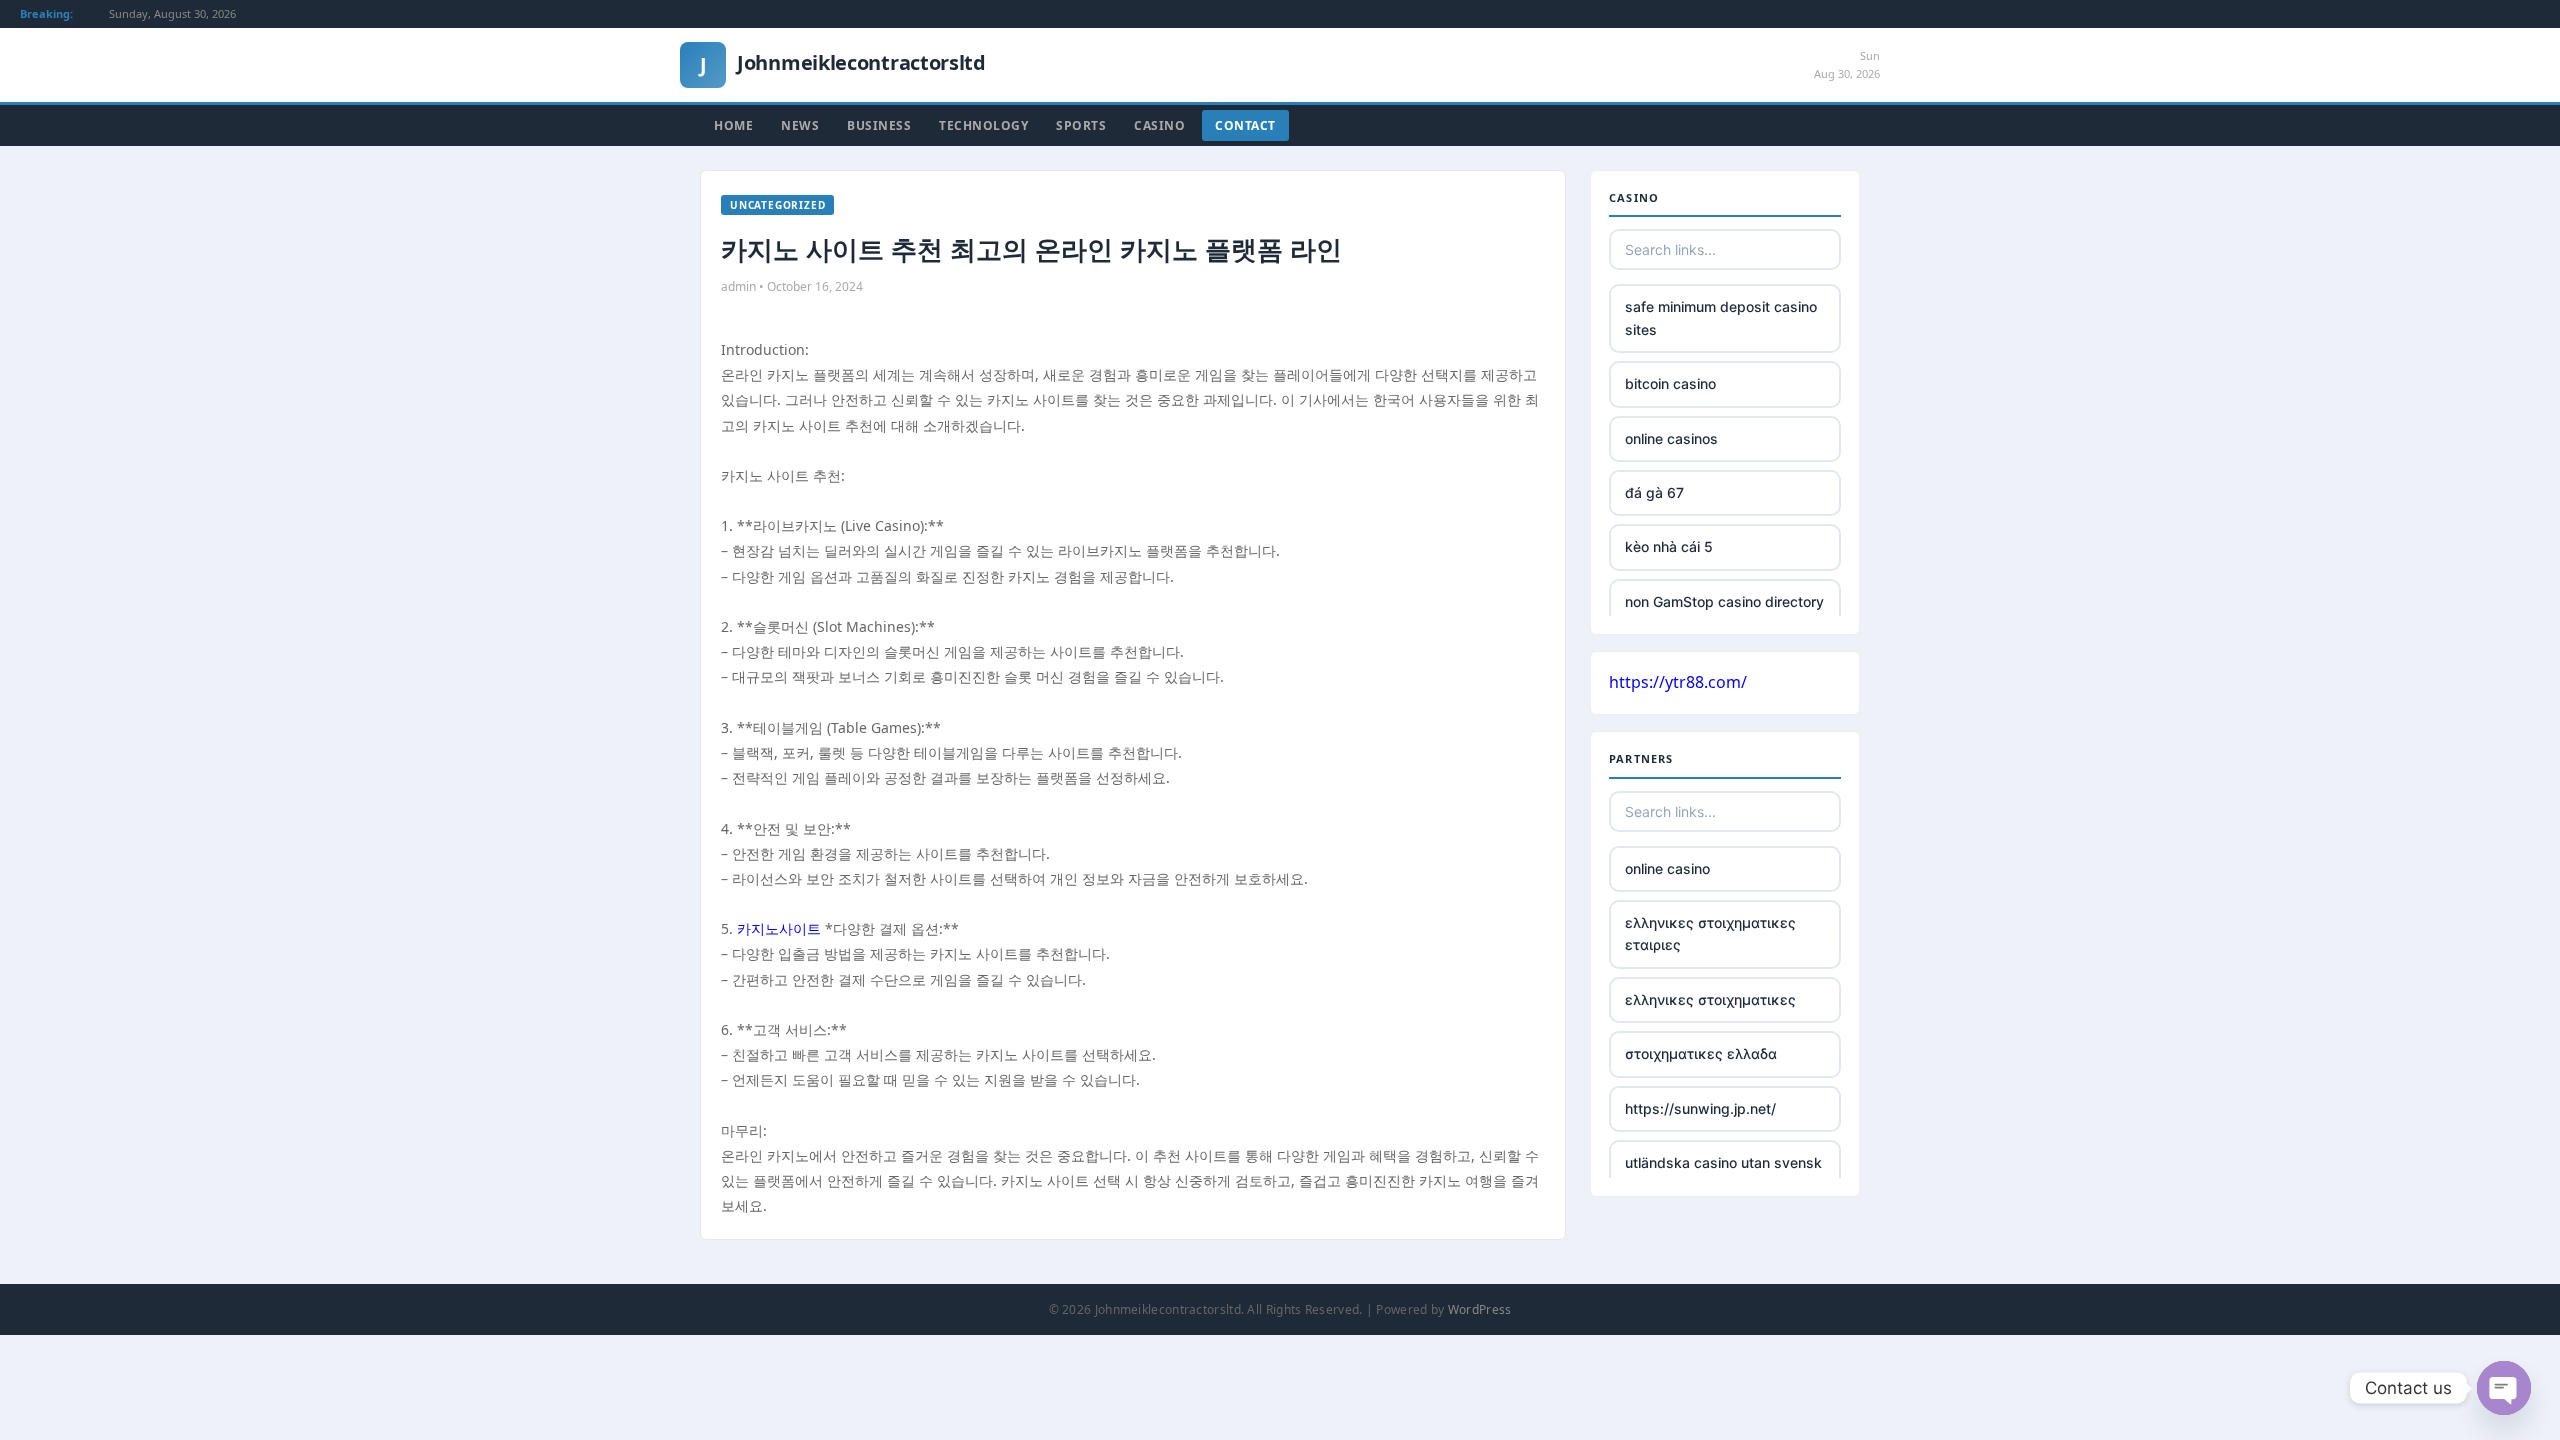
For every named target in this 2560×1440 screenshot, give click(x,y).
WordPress (1480, 1309)
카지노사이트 (779, 928)
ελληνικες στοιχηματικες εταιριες (1710, 933)
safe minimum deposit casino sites (1721, 317)
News (800, 125)
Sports (1081, 125)
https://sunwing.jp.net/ (1700, 1108)
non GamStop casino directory (1724, 601)
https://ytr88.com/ (1678, 682)
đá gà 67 (1654, 492)
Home (733, 125)
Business (879, 125)
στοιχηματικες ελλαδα (1701, 1053)
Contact (1245, 125)
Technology (983, 125)
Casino (1159, 125)
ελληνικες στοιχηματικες (1710, 999)
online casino (1667, 868)
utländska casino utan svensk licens (1723, 1173)
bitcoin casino (1670, 383)
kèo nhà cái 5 (1669, 546)
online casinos (1671, 438)
